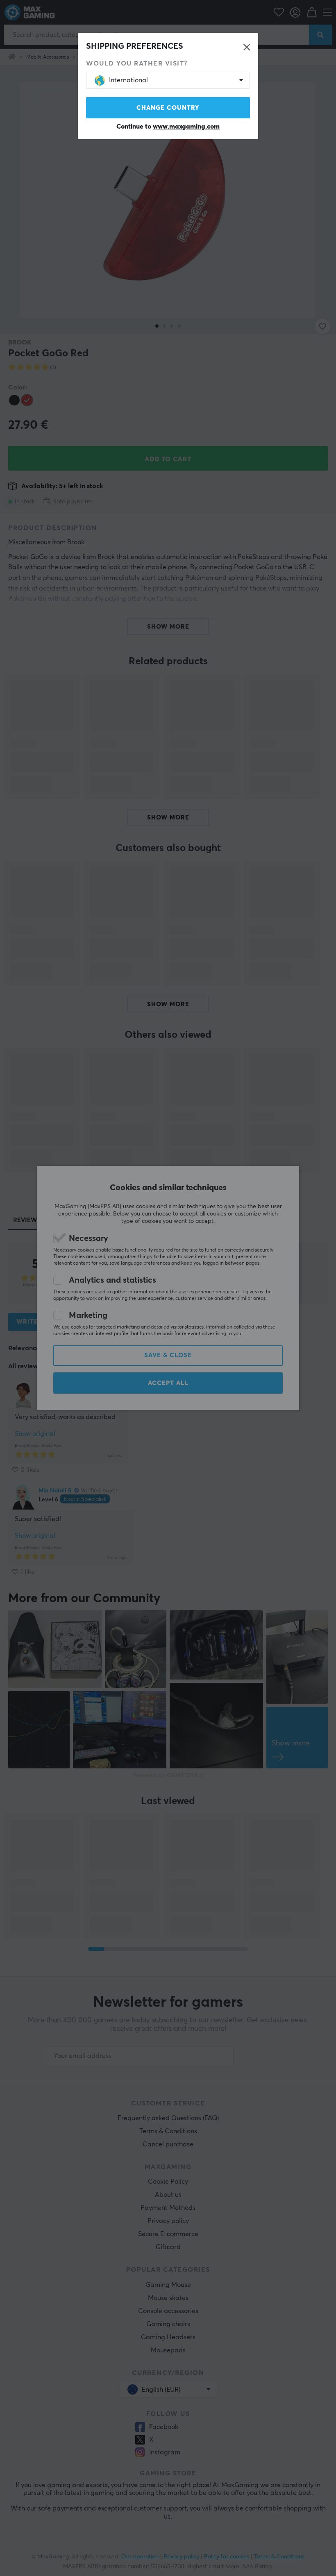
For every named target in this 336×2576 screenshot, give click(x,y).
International (128, 80)
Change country (168, 108)
